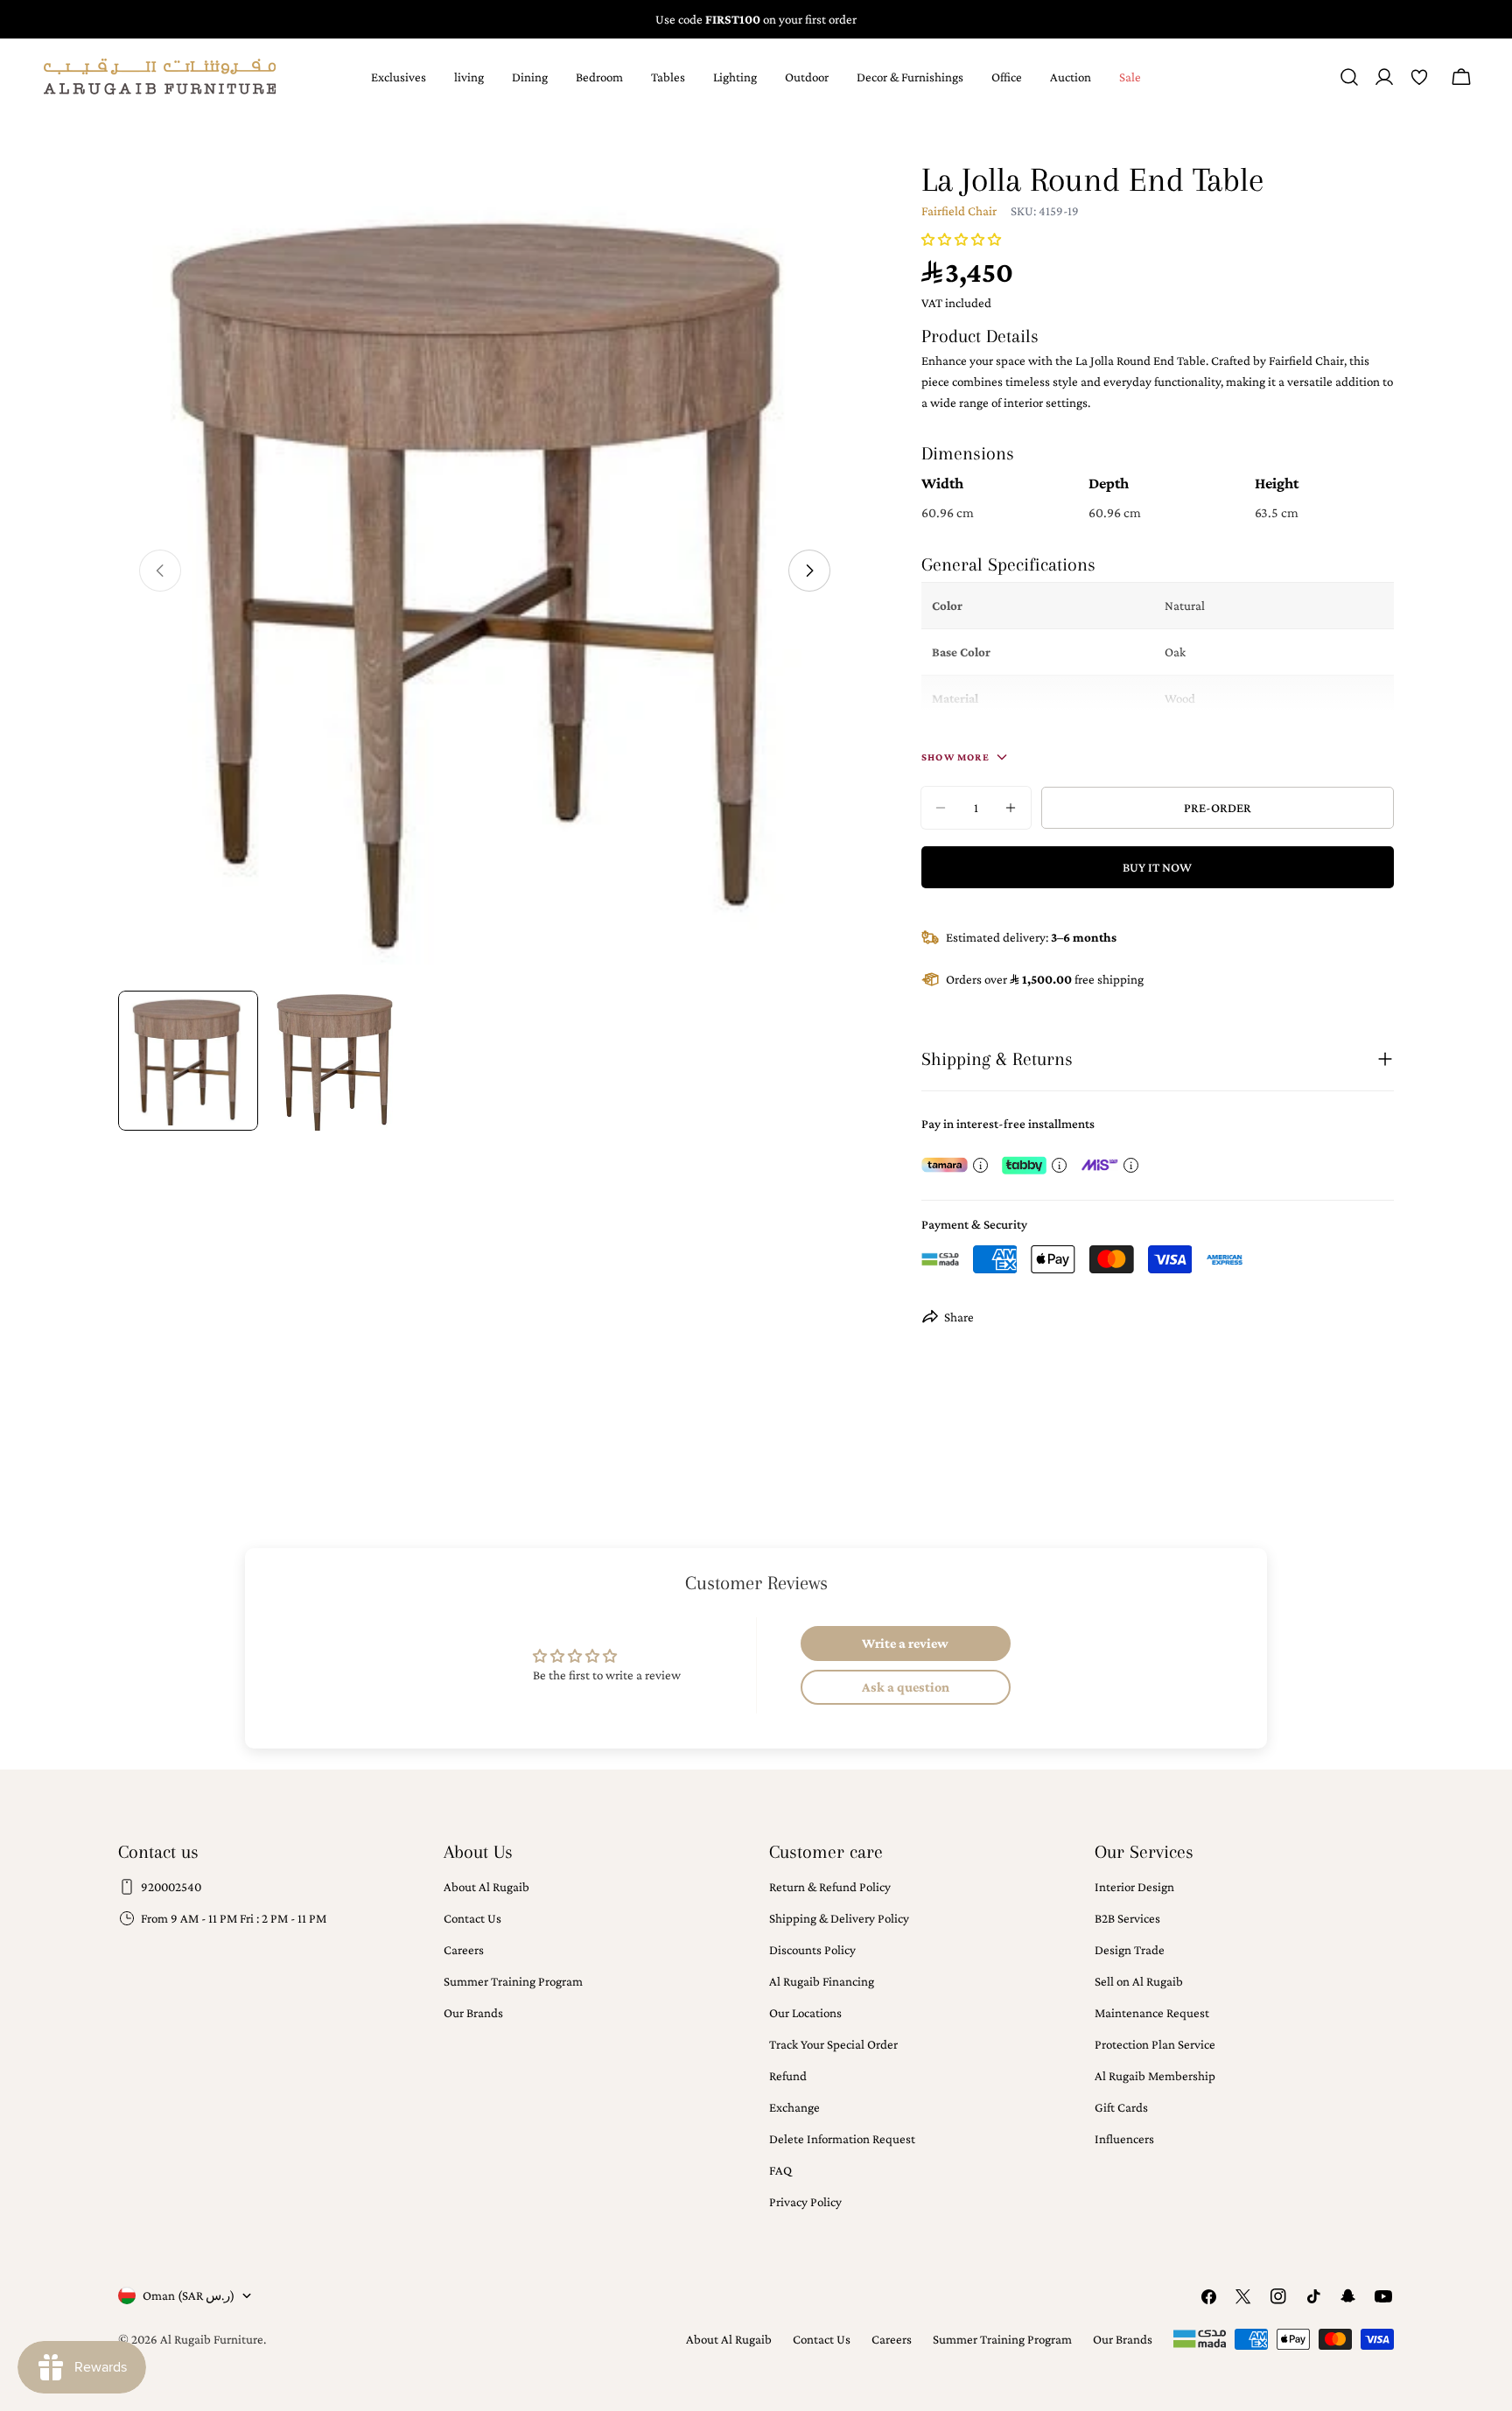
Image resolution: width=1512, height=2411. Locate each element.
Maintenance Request (1152, 2013)
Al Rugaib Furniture (212, 2339)
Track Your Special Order (833, 2044)
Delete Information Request (842, 2139)
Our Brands (473, 2013)
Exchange (794, 2107)
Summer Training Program (513, 1981)
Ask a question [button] (906, 1687)
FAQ (780, 2170)
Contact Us (472, 1918)
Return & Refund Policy (830, 1887)
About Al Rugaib (486, 1887)
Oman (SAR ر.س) (189, 2295)
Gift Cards (1121, 2107)
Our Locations (805, 2013)
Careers (464, 1950)
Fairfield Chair (959, 211)
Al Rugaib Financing (822, 1981)
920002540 (171, 1887)
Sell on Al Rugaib (1139, 1981)
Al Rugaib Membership (1155, 2076)
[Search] (1349, 77)
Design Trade (1130, 1950)
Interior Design (1134, 1887)
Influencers (1124, 2139)
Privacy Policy (805, 2202)
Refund (788, 2076)
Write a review (905, 1643)
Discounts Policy (812, 1950)
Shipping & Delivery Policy (839, 1918)
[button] (961, 240)
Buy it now (1157, 867)
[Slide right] (809, 571)
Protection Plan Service (1155, 2044)
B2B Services (1127, 1918)
